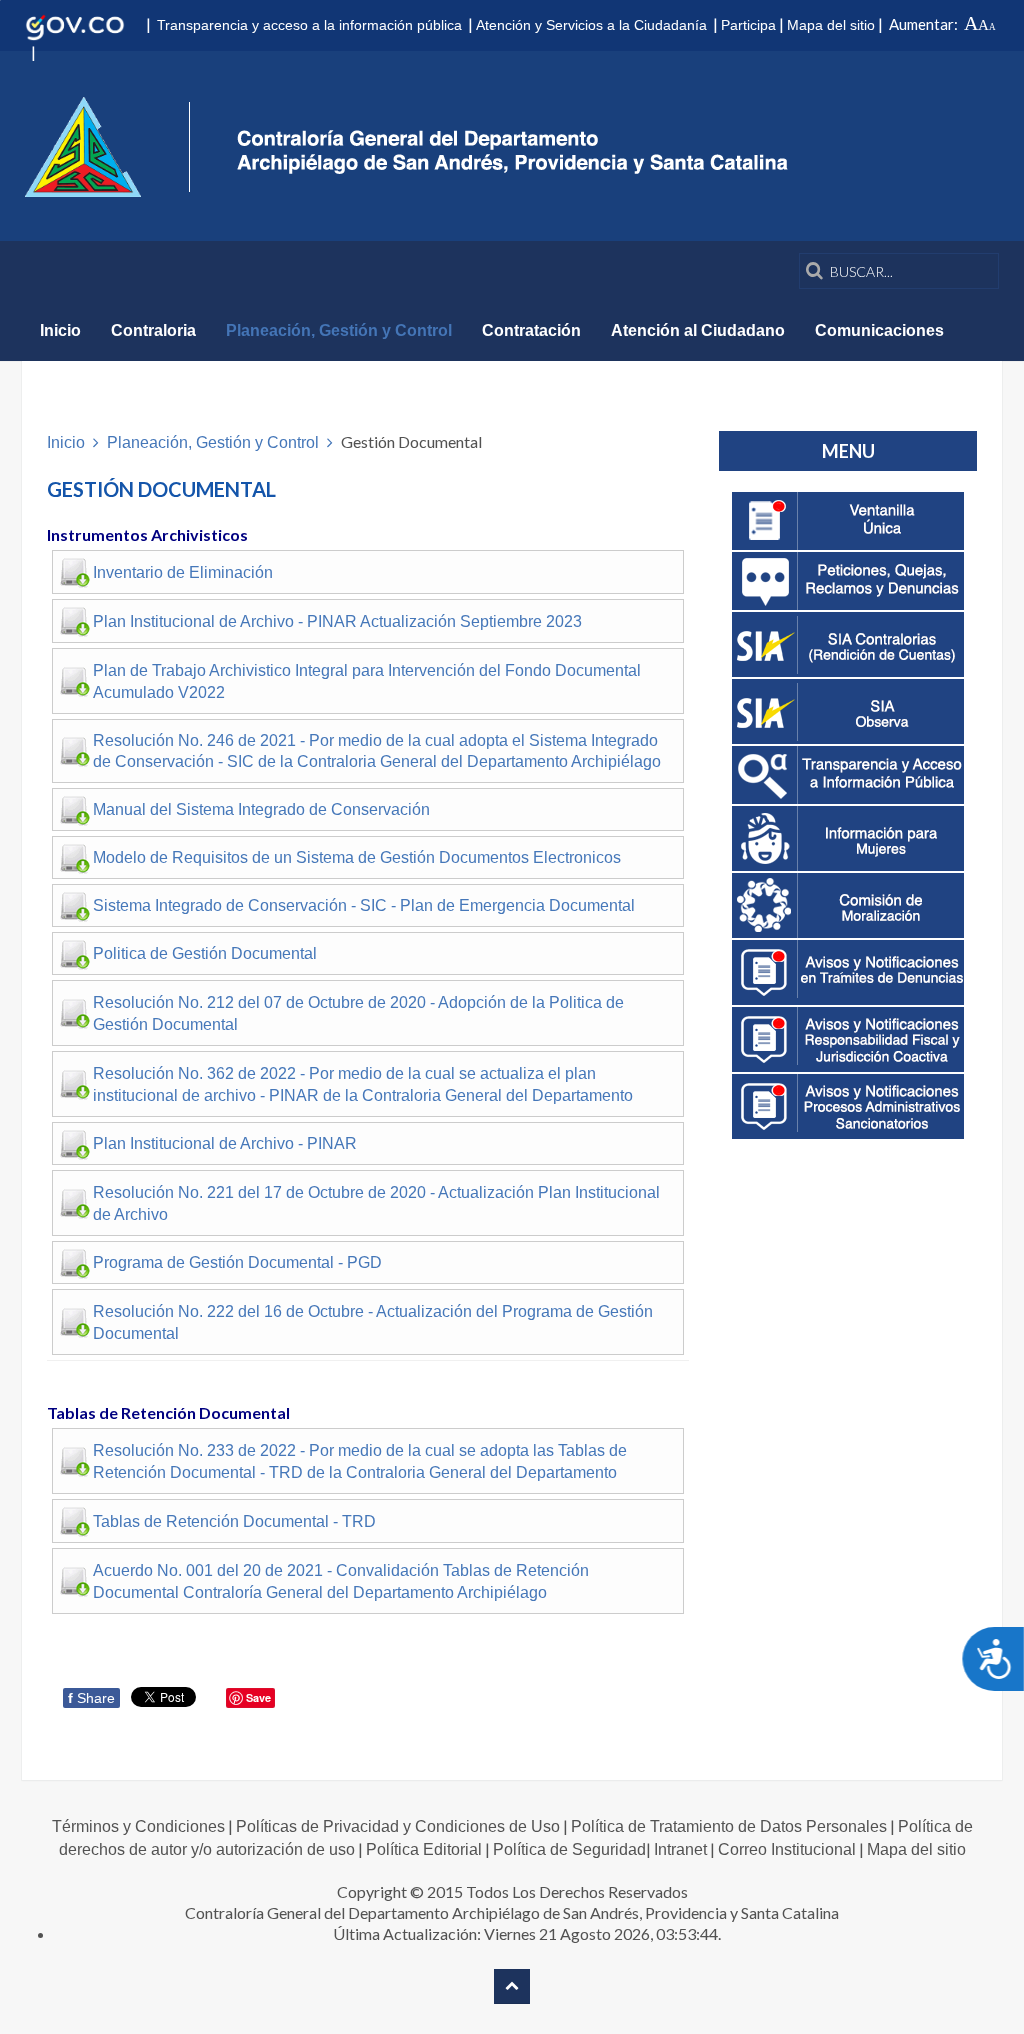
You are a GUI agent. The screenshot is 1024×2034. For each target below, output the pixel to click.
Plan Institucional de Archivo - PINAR (225, 1143)
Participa (748, 25)
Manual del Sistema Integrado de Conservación (261, 809)
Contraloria (153, 330)
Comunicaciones (879, 330)
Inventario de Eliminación (183, 572)
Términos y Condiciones (138, 1826)
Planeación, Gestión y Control (339, 330)
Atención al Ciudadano (698, 330)
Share (91, 1698)
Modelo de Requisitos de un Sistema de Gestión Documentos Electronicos (357, 857)
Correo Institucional (787, 1849)
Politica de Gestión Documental (205, 953)
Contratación (531, 330)
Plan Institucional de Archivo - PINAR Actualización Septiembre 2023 (337, 621)
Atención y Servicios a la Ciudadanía (591, 25)
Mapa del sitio (831, 25)
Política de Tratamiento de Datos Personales (729, 1826)
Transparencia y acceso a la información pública (309, 25)
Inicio (60, 330)
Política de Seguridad (569, 1849)
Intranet (680, 1849)
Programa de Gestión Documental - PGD (237, 1262)
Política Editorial (424, 1849)
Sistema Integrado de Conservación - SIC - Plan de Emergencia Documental (364, 905)
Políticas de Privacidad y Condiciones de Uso (398, 1826)
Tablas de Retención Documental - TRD (234, 1521)
